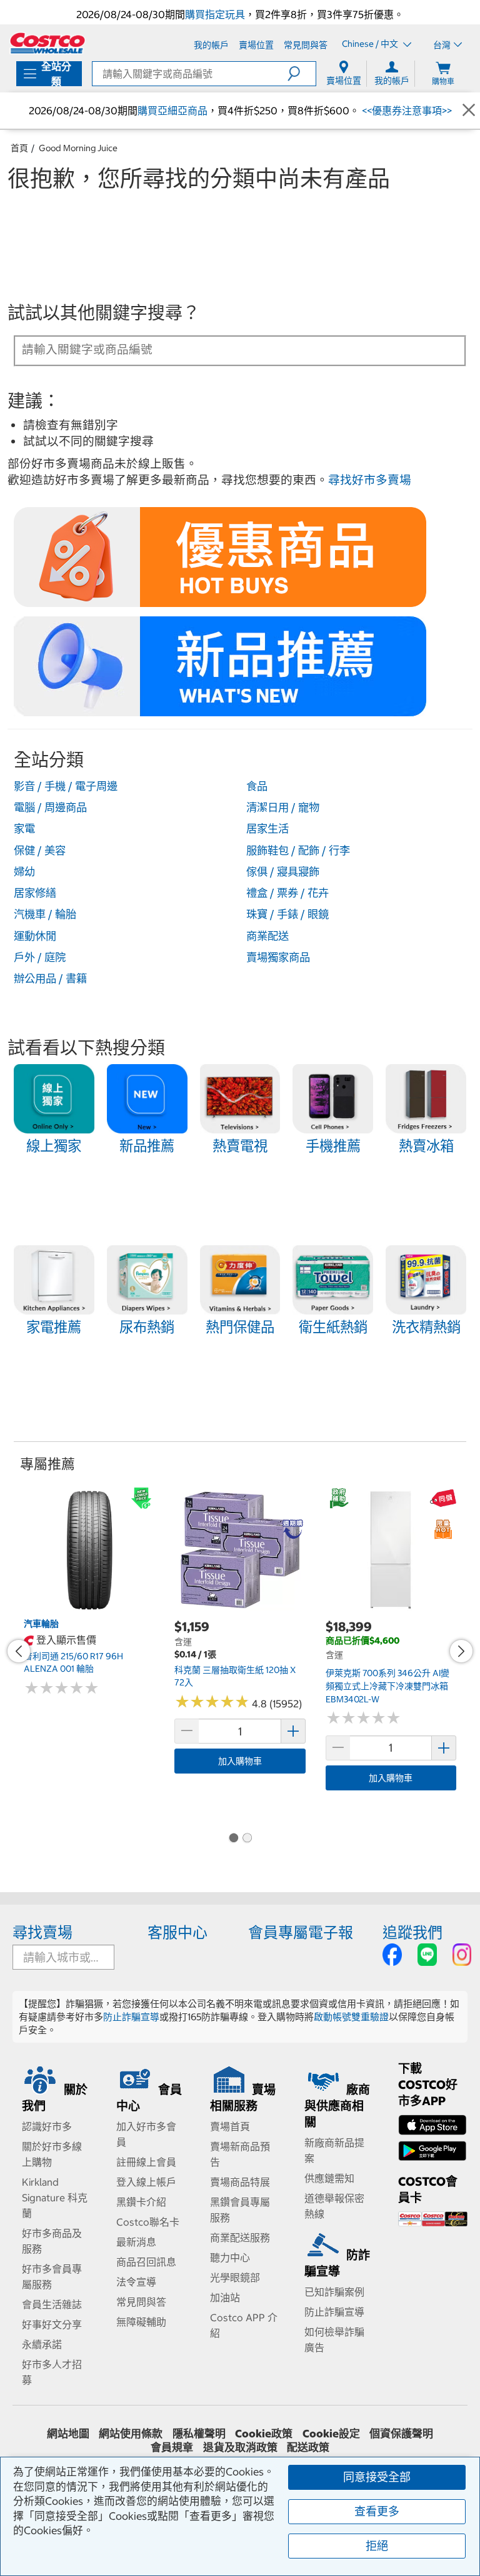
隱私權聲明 (199, 2434)
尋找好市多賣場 (370, 480)
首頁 (19, 148)
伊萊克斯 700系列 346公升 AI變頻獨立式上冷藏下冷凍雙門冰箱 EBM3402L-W (387, 1686)
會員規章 (172, 2447)
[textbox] (225, 350)
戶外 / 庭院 (40, 957)
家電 (24, 829)
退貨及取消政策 (240, 2447)
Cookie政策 (264, 2434)
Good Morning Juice (78, 148)
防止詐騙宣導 (131, 2017)
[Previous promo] (19, 1651)
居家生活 (267, 829)
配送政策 (308, 2447)
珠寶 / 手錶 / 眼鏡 (287, 914)
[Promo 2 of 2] (247, 1838)
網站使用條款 (131, 2434)
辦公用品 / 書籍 (50, 979)
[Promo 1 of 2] (233, 1838)
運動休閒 (35, 936)
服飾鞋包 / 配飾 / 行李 (298, 851)
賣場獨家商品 (278, 957)
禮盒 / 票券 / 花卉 (287, 893)
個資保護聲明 (401, 2434)
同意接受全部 (377, 2477)
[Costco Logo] (47, 43)
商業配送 (267, 936)
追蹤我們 (412, 1932)
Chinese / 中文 (371, 44)
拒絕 (377, 2546)
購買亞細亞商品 (172, 111)
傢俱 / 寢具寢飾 (283, 872)
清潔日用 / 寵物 (283, 807)
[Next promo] (461, 1651)
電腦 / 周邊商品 (50, 807)
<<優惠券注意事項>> (406, 111)
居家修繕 (35, 893)
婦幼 (24, 872)
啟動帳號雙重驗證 (351, 2017)
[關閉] (469, 110)
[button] (302, 74)
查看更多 (377, 2511)
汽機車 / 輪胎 (45, 914)
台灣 (442, 45)
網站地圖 (68, 2434)
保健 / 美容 (40, 851)
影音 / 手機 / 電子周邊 (66, 786)
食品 (257, 786)
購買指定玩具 (215, 14)
